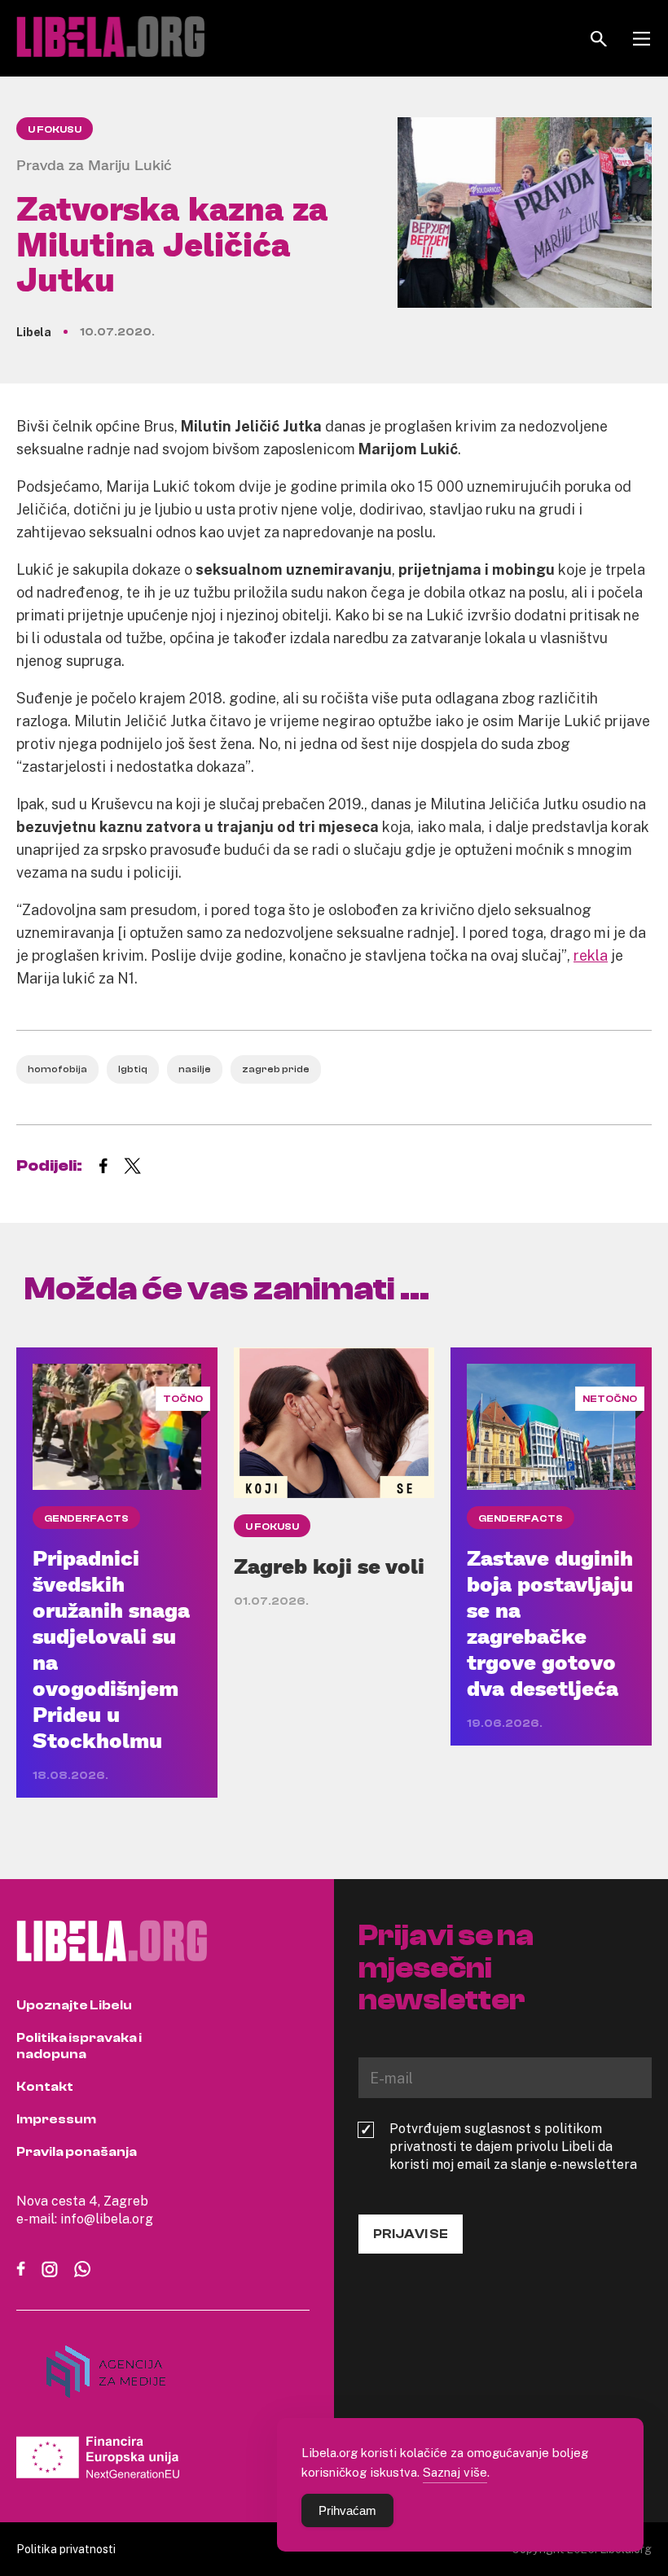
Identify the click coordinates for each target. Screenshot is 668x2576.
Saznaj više (455, 2472)
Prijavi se (411, 2234)
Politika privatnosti (66, 2549)
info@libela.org (107, 2219)
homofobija (57, 1069)
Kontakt (45, 2087)
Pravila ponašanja (77, 2152)
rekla (591, 955)
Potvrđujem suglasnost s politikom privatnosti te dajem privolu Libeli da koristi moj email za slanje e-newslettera (513, 2146)
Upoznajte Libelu (74, 2005)
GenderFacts (86, 1518)
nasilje (195, 1069)
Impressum (56, 2119)
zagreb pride (276, 1069)
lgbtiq (133, 1069)
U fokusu (55, 129)
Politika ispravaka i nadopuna (79, 2046)
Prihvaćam (347, 2510)
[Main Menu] (642, 39)
